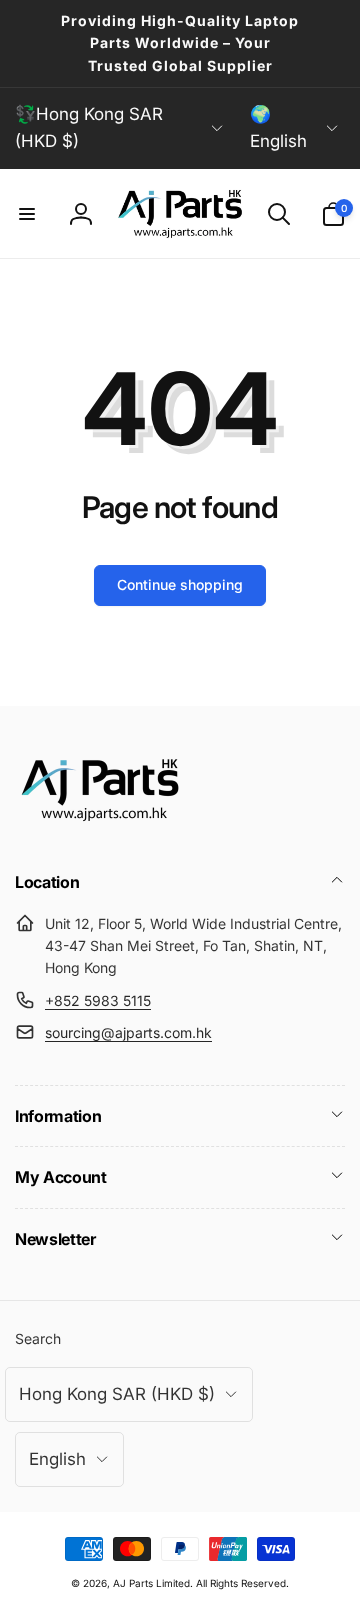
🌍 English (278, 127)
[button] (27, 214)
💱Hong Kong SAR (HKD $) (89, 127)
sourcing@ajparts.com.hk (128, 1032)
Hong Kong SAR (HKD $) (117, 1394)
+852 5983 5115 (98, 1000)
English (57, 1459)
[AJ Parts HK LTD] (100, 828)
